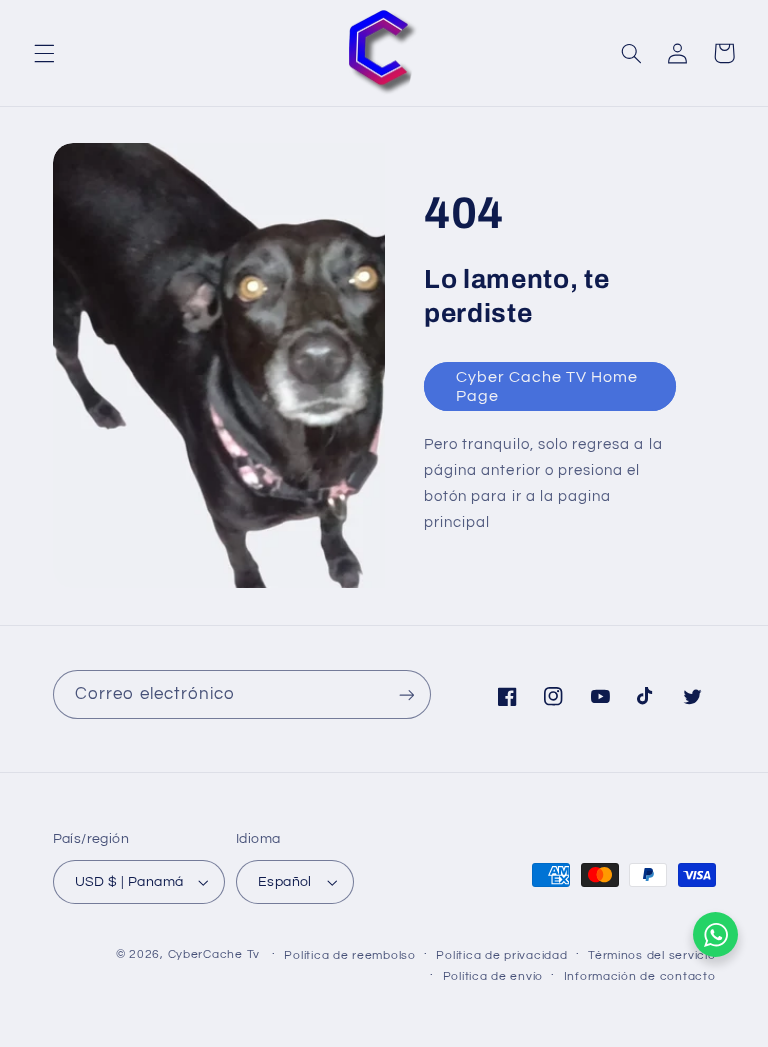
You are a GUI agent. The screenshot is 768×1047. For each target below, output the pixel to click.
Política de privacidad (501, 955)
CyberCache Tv (214, 954)
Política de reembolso (349, 955)
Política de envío (493, 976)
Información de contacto (640, 976)
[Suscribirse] (406, 694)
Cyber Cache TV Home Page (547, 386)
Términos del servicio (651, 955)
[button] (44, 53)
